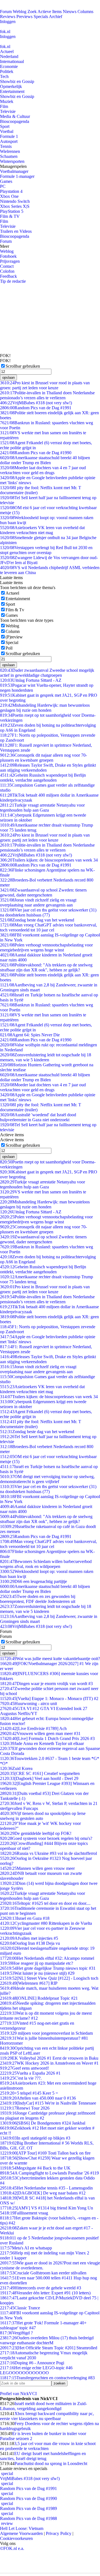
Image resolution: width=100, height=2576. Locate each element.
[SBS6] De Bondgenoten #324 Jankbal (43, 2123)
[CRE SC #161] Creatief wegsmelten (40, 1773)
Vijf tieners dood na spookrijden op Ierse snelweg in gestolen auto (43, 1816)
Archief (56, 17)
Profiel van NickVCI (18, 2394)
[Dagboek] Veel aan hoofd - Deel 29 (39, 1778)
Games (6, 181)
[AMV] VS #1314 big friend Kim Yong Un (47, 2208)
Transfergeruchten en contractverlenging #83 (47, 2378)
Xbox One (9, 196)
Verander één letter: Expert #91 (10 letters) (45, 2293)
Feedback (8, 276)
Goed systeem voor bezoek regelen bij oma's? (46, 1838)
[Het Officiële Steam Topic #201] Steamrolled (49, 2348)
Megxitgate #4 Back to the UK (35, 2168)
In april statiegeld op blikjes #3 (35, 2138)
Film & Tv (15, 610)
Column (13, 631)
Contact (7, 266)
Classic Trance (20, 2308)
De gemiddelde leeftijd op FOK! (36, 1833)
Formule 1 (9, 136)
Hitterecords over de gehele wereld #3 (41, 2288)
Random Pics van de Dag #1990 (36, 453)
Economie (9, 66)
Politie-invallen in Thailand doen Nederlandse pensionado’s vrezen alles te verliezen (47, 395)
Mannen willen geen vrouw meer (37, 1868)
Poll (9, 648)
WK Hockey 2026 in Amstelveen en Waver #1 (49, 2063)
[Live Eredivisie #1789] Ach (33, 1728)
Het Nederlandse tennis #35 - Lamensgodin (46, 2188)
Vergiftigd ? (16, 2333)
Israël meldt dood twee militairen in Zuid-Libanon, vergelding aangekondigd (43, 2406)
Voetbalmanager (14, 171)
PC (3, 186)
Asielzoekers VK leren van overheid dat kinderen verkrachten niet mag (42, 530)
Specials (41, 17)
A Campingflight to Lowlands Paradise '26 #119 (49, 2173)
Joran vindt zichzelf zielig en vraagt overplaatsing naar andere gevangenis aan (38, 902)
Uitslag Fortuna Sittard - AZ (31, 680)
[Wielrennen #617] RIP (29, 1983)
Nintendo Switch (15, 201)
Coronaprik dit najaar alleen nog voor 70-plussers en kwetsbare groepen (43, 758)
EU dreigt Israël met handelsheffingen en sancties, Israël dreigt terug (43, 2456)
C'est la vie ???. (21, 2078)
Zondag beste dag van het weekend (37, 920)
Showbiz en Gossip (17, 81)
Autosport (9, 141)
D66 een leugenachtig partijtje (33, 1581)
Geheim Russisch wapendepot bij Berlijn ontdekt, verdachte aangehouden (43, 778)
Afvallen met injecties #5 (29, 1938)
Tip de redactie (13, 281)
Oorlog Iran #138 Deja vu (30, 1943)
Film (4, 106)
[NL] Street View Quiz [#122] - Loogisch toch (49, 1978)
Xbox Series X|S (15, 206)
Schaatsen (9, 156)
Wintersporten (12, 161)
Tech (4, 76)
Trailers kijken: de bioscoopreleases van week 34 (49, 860)
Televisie (8, 111)
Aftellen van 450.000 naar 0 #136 (38, 2098)
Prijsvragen (10, 261)
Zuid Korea (16, 1768)
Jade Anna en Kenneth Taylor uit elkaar (42, 1743)
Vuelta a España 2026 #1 (30, 2073)
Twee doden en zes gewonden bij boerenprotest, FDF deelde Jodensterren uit (38, 1599)
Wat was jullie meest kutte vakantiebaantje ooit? (50, 1659)
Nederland (9, 56)
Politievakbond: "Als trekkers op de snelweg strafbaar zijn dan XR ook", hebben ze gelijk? (46, 967)
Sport (5, 126)
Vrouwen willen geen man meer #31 (40, 1733)
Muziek (7, 101)
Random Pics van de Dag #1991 (36, 408)
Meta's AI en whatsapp (26, 2248)
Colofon (7, 271)
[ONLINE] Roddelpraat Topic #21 (39, 1998)
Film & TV (10, 216)
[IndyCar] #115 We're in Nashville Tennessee (48, 2103)
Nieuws (70, 12)
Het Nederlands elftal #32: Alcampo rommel (47, 1958)
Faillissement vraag (24, 2213)
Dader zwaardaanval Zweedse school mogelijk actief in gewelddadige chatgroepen (47, 673)
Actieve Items (50, 12)
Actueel (7, 51)
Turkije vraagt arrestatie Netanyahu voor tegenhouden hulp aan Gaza (42, 808)
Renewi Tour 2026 (25, 2108)
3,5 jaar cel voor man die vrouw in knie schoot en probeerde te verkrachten (48, 2446)
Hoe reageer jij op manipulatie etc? (37, 1963)
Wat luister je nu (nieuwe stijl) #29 (37, 1973)
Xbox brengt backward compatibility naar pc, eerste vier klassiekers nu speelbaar (47, 2416)
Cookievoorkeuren (16, 2538)
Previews (24, 17)
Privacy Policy (59, 2533)
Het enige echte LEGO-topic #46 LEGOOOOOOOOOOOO (36, 2370)
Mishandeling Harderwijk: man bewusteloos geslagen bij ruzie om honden (45, 708)
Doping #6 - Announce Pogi (32, 2363)
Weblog (20, 12)
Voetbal (7, 131)
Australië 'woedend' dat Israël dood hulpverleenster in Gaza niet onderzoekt (38, 1117)
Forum (6, 12)
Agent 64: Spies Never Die (30, 1035)
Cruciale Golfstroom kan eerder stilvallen (43, 2273)
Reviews (8, 17)
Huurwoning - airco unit (28, 1704)
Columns (85, 12)
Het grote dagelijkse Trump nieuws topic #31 (48, 1968)
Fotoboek (8, 256)
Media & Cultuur (15, 116)
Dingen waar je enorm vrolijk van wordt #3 (46, 1684)
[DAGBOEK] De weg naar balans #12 (43, 2193)
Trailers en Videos (16, 231)
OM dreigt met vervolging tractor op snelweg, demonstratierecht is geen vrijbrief (47, 1479)
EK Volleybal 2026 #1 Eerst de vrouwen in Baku (49, 2058)
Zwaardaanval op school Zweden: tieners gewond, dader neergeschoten (43, 892)
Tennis (6, 146)
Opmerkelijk (11, 86)
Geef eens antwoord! (24, 2068)
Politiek (7, 71)
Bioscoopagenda (15, 121)
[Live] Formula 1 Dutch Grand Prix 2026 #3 (47, 1738)
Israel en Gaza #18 (25, 1918)
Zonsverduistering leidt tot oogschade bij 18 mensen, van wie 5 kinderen (46, 1057)
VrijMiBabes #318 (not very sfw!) (36, 403)
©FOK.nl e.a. (12, 2548)
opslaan (8, 377)
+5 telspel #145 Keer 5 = (29, 2093)
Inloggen (8, 22)
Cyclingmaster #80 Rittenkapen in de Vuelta (46, 1923)
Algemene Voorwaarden (21, 2533)
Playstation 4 (11, 191)
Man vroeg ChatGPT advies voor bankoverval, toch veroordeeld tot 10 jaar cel (48, 927)
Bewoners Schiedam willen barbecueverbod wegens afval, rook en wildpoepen (46, 1564)
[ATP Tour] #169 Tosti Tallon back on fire (45, 2153)
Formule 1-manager (17, 176)
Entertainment (12, 91)
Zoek (32, 12)
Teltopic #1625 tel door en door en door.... (45, 1903)
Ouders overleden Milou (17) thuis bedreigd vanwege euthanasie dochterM (47, 2340)
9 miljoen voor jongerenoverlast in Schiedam (46, 2033)
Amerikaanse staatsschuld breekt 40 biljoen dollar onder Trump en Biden (45, 460)
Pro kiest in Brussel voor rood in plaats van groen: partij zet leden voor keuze (45, 385)
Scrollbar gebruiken (23, 366)
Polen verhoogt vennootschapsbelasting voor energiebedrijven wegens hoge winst (46, 947)
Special (12, 642)
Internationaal (12, 61)
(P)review (14, 637)
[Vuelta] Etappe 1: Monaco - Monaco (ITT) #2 (49, 1699)
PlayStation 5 (12, 211)
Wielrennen (10, 151)
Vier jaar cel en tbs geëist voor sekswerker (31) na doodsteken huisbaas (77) (48, 912)
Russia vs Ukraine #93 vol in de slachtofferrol (48, 1853)
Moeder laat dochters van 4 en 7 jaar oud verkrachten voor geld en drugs (43, 470)
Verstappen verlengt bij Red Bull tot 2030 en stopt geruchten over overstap (46, 550)
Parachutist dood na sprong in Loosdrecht (51, 2463)
